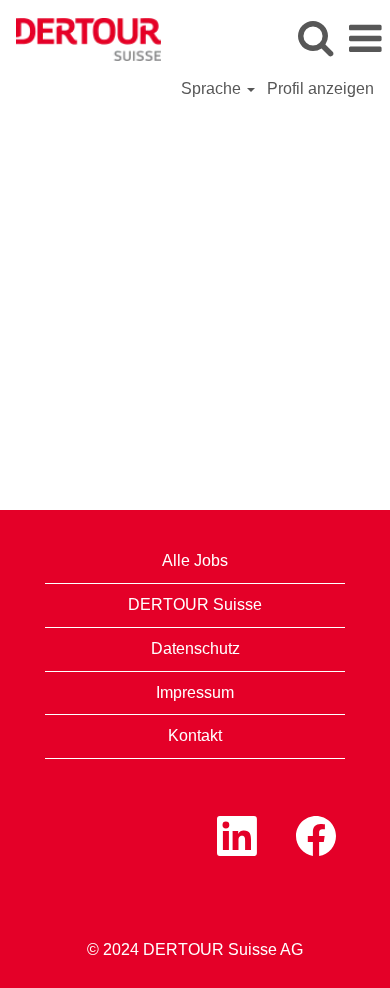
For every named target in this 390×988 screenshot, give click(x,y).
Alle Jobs (195, 560)
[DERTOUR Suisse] (81, 37)
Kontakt (195, 735)
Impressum (195, 692)
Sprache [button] (213, 88)
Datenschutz (195, 648)
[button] (365, 39)
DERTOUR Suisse (195, 604)
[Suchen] (315, 38)
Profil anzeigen (320, 88)
